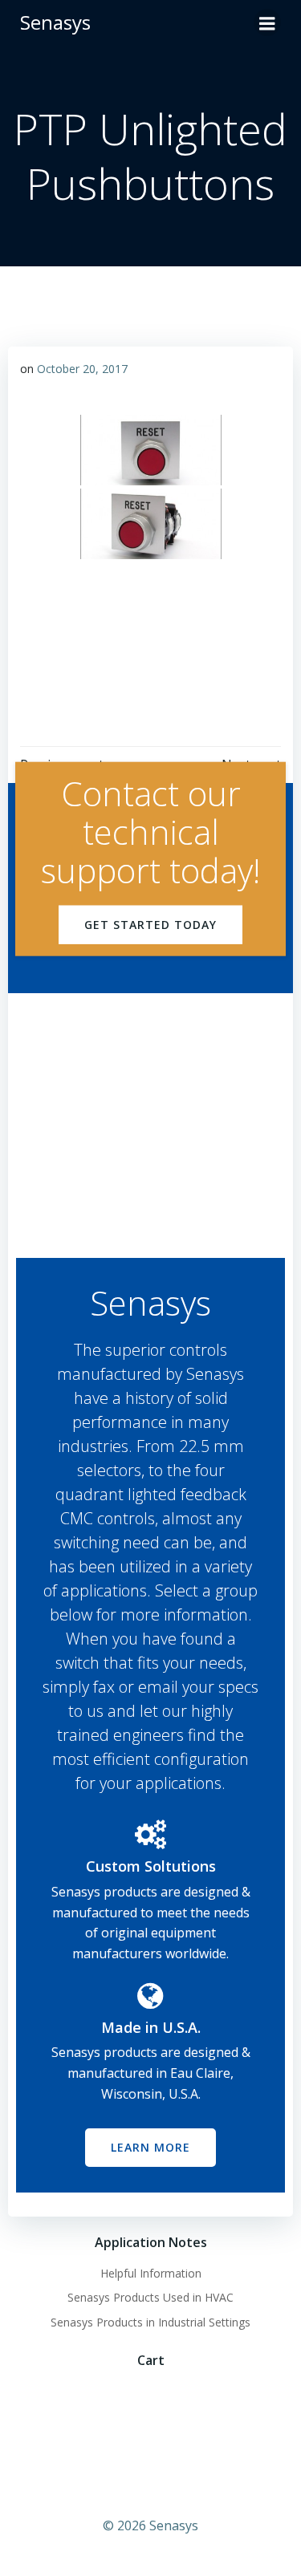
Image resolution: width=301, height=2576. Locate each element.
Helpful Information (151, 2273)
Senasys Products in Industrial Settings (150, 2322)
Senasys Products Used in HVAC (150, 2297)
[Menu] (267, 22)
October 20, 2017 (82, 369)
